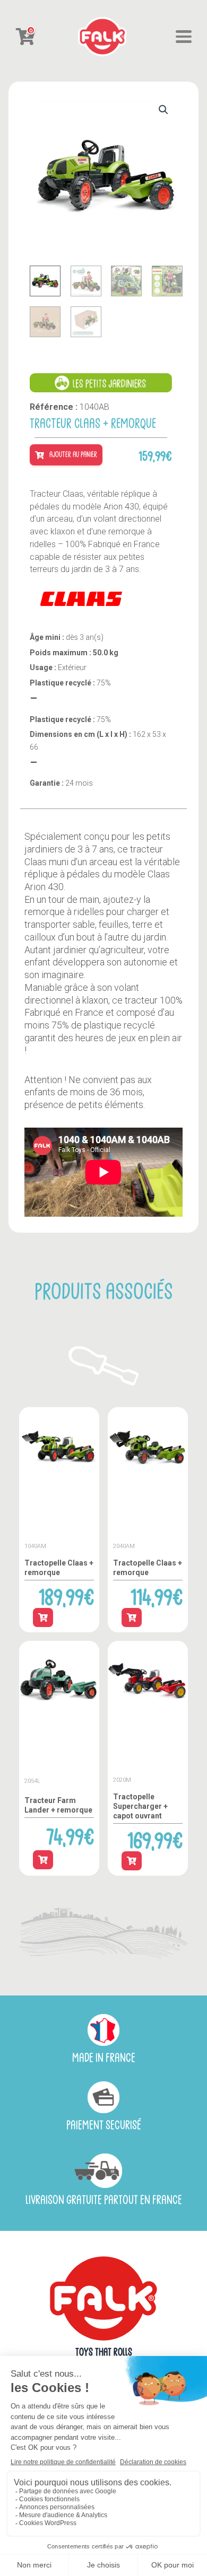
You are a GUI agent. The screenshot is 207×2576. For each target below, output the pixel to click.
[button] (163, 110)
